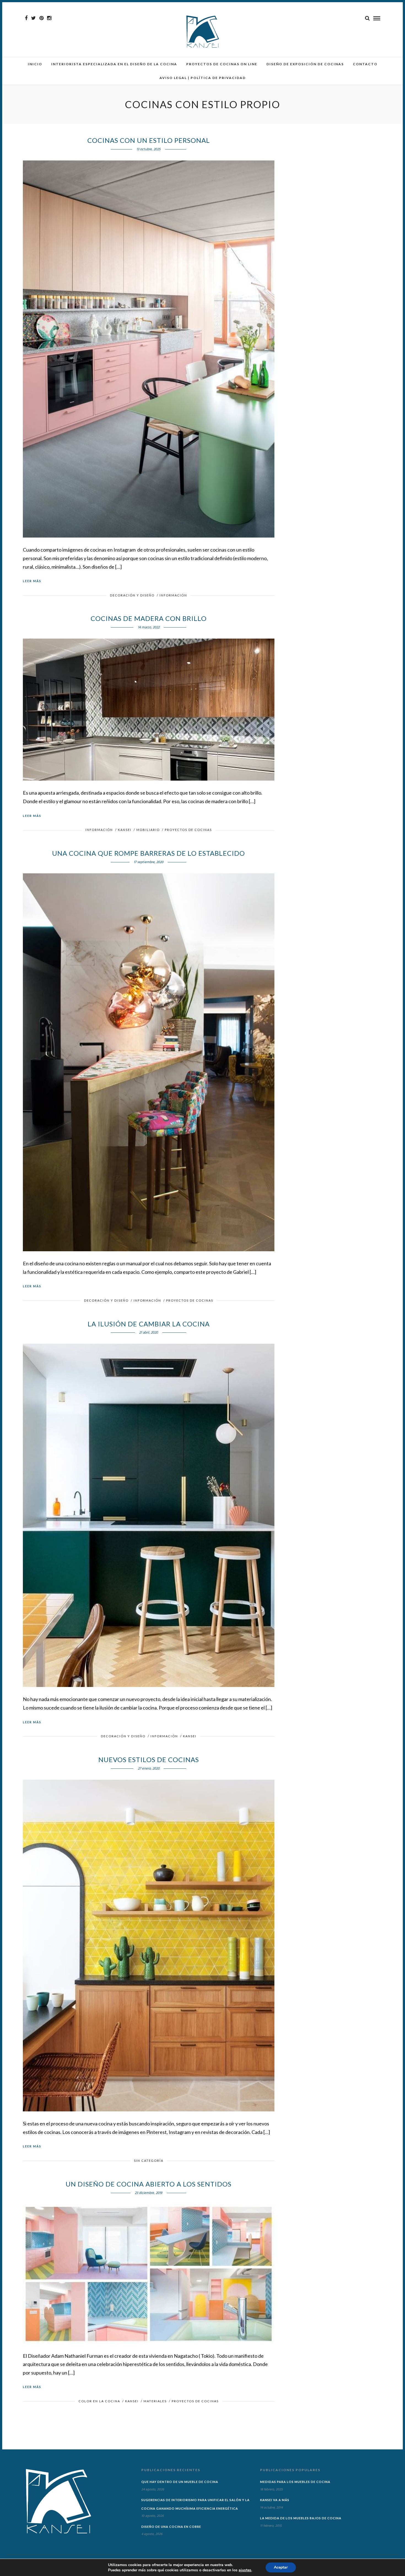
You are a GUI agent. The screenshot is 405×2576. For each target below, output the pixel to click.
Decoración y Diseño (132, 595)
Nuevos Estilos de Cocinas (149, 1759)
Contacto (365, 64)
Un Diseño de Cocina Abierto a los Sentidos (148, 2184)
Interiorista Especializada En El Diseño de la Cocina (114, 64)
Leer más (32, 581)
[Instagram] (49, 18)
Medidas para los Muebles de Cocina (295, 2482)
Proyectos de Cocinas (188, 830)
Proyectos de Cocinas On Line (222, 64)
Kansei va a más (275, 2500)
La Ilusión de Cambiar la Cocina (149, 1324)
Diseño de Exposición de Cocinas (305, 64)
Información (173, 595)
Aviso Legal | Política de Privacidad (203, 78)
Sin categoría (149, 2161)
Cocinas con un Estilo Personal (149, 140)
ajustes (245, 2570)
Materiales (155, 2401)
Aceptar (281, 2567)
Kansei (125, 830)
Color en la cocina (99, 2401)
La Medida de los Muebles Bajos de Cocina (301, 2518)
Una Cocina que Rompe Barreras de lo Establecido (148, 853)
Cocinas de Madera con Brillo (149, 618)
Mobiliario (148, 830)
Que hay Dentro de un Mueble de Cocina (180, 2482)
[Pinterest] (41, 18)
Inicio (35, 64)
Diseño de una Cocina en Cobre (171, 2527)
